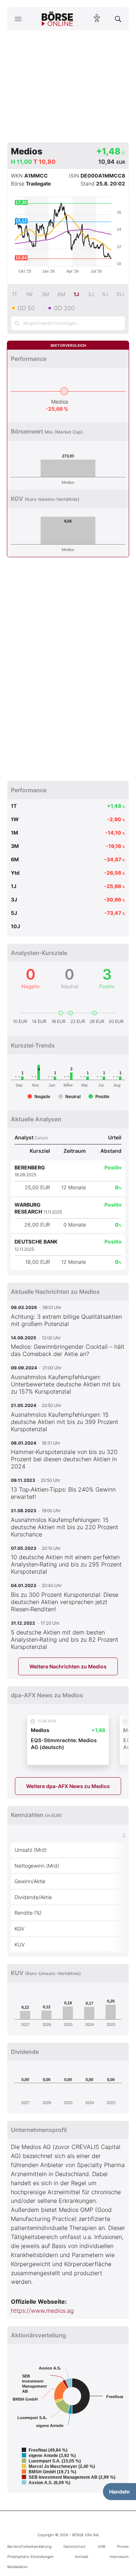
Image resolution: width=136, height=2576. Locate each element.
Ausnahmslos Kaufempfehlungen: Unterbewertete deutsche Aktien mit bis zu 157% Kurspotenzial (66, 1384)
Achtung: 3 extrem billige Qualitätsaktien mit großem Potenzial (66, 1320)
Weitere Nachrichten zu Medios (68, 1666)
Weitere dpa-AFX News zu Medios (68, 1786)
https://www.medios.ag (42, 2311)
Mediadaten (18, 2567)
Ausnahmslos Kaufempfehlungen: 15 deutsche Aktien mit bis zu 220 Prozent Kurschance (65, 1527)
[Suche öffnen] (118, 19)
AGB (102, 2546)
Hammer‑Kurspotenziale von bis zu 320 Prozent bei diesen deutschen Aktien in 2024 (64, 1459)
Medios (60, 402)
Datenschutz (75, 2546)
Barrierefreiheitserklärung (29, 2546)
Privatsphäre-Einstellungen (30, 2556)
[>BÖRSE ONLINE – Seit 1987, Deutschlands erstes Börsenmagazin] (57, 19)
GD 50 (26, 308)
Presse (123, 2546)
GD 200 (64, 308)
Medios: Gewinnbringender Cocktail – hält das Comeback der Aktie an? (68, 1350)
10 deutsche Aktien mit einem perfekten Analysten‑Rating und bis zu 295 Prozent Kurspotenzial (66, 1564)
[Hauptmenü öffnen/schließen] (18, 19)
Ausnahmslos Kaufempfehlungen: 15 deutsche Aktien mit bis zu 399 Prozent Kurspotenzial (65, 1422)
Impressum (119, 2556)
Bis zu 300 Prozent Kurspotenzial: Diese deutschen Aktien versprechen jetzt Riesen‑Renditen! (65, 1602)
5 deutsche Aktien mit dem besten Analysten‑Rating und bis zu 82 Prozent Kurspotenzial (65, 1639)
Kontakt (82, 2556)
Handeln (119, 2492)
